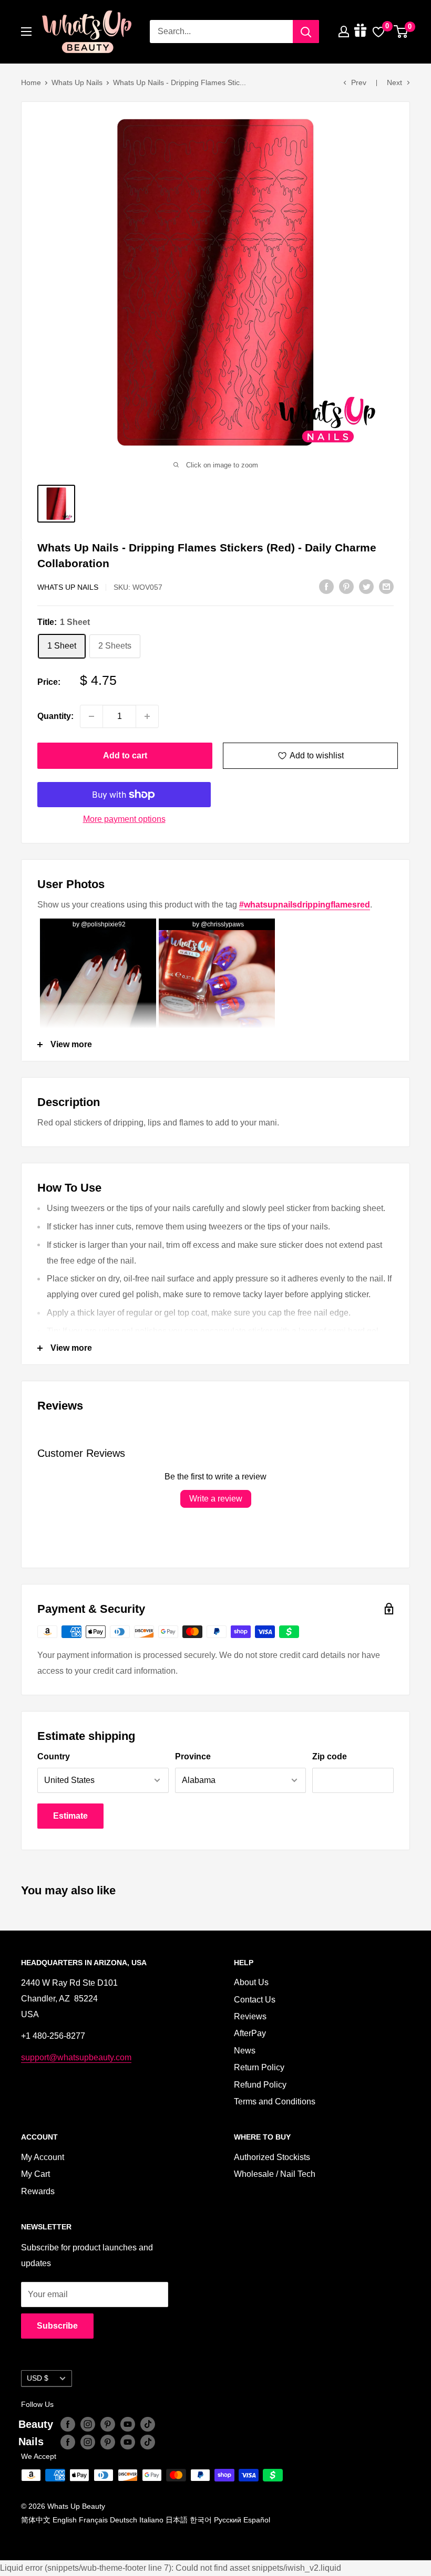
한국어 (201, 2520)
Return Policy (259, 2067)
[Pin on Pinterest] (346, 586)
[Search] (306, 32)
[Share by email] (386, 586)
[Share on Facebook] (326, 586)
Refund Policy (260, 2085)
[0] (401, 32)
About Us (251, 1982)
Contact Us (255, 2000)
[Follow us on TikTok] (148, 2424)
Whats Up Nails (77, 82)
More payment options (124, 819)
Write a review (216, 1499)
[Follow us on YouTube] (128, 2424)
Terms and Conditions (275, 2102)
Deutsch (124, 2520)
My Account (43, 2157)
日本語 (177, 2520)
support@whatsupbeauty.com (76, 2057)
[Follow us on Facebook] (68, 2424)
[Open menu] (26, 32)
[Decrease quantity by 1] (91, 716)
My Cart (35, 2174)
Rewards (38, 2191)
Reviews (250, 2016)
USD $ (38, 2378)
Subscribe (57, 2326)
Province (193, 1756)
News (245, 2051)
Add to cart (125, 755)
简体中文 (36, 2520)
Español (257, 2520)
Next (394, 82)
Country (54, 1756)
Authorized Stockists (272, 2157)
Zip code (330, 1756)
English (65, 2520)
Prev (359, 82)
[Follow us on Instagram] (88, 2424)
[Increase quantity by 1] (147, 716)
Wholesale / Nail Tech (275, 2174)
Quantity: (55, 716)
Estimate (70, 1816)
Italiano (151, 2520)
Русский (228, 2520)
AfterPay (250, 2033)
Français (93, 2520)
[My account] (344, 32)
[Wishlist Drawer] (378, 32)
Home (31, 82)
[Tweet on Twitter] (366, 586)
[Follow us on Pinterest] (108, 2424)
